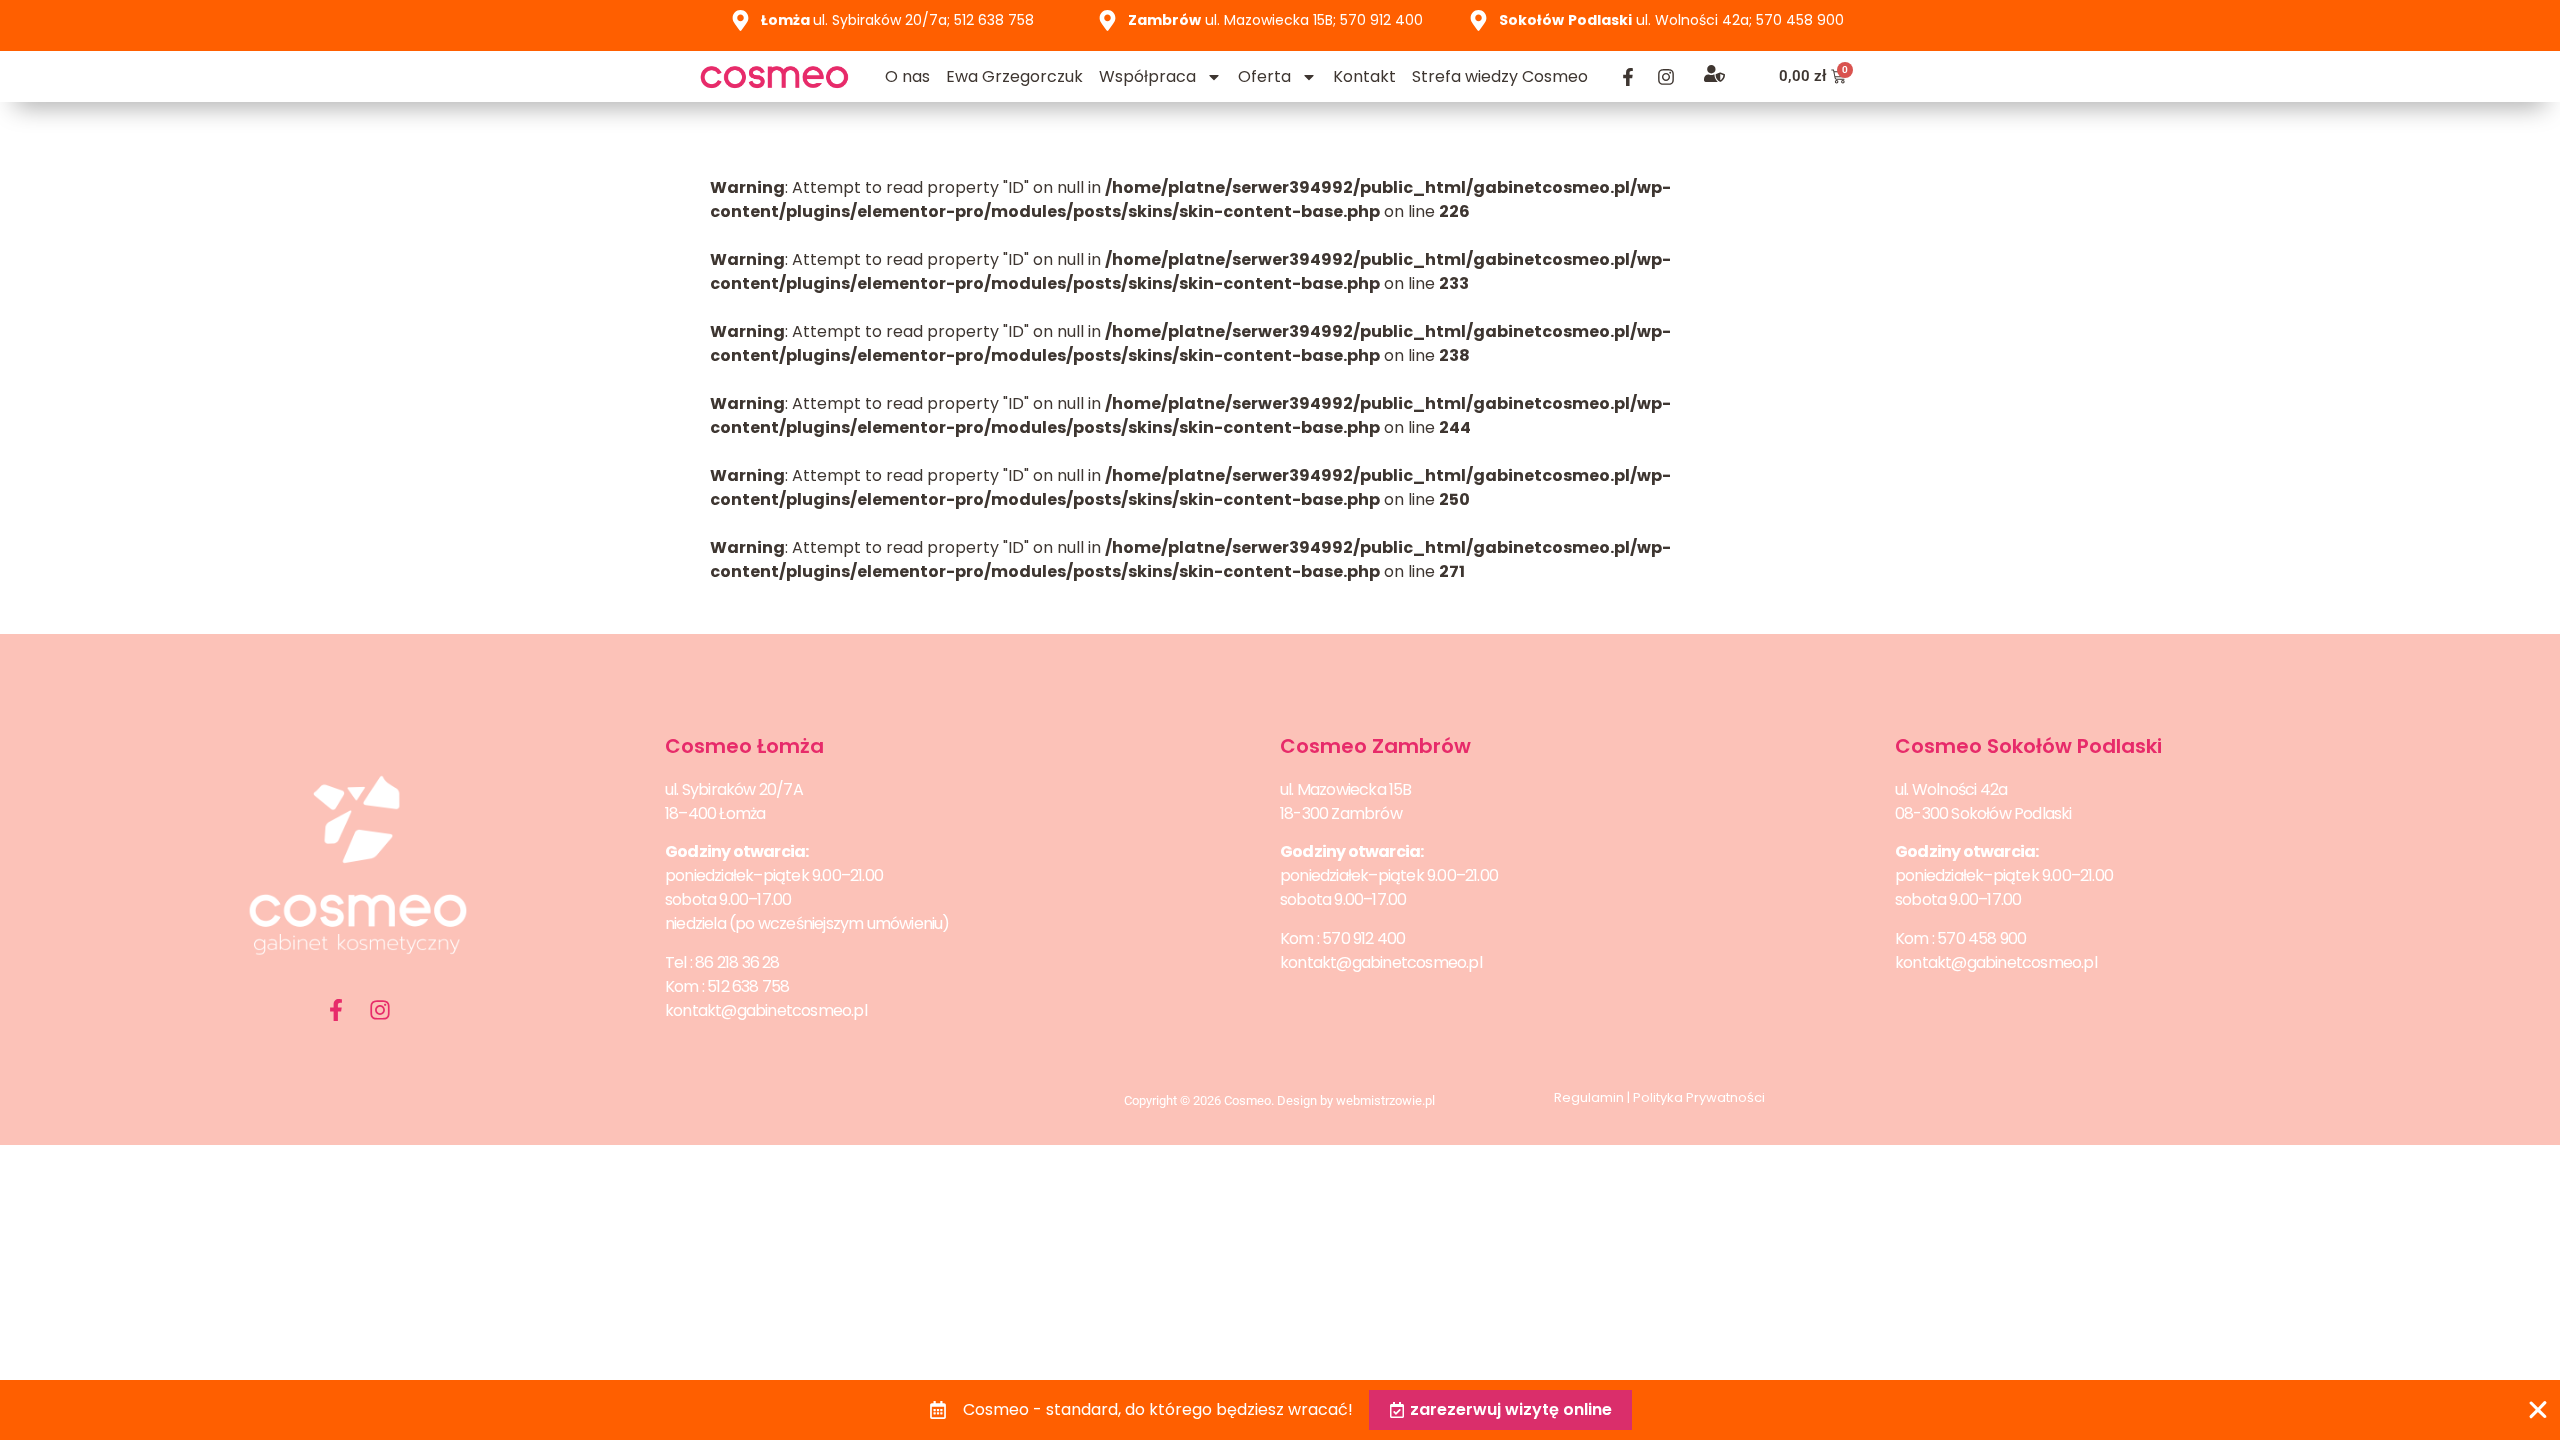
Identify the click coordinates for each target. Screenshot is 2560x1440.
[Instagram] (1666, 77)
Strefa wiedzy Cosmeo (1500, 76)
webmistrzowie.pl (1385, 1100)
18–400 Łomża (715, 813)
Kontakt (1364, 76)
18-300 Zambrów (1341, 813)
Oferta (1264, 76)
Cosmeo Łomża (744, 746)
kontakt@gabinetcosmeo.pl (766, 1010)
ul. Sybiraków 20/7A (734, 789)
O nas (907, 76)
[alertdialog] (1280, 1410)
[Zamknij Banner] (2538, 1410)
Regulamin (1589, 1097)
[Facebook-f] (1628, 77)
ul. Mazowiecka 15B (1346, 789)
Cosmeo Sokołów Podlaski (2028, 746)
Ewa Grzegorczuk (1014, 76)
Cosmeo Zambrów (1375, 746)
